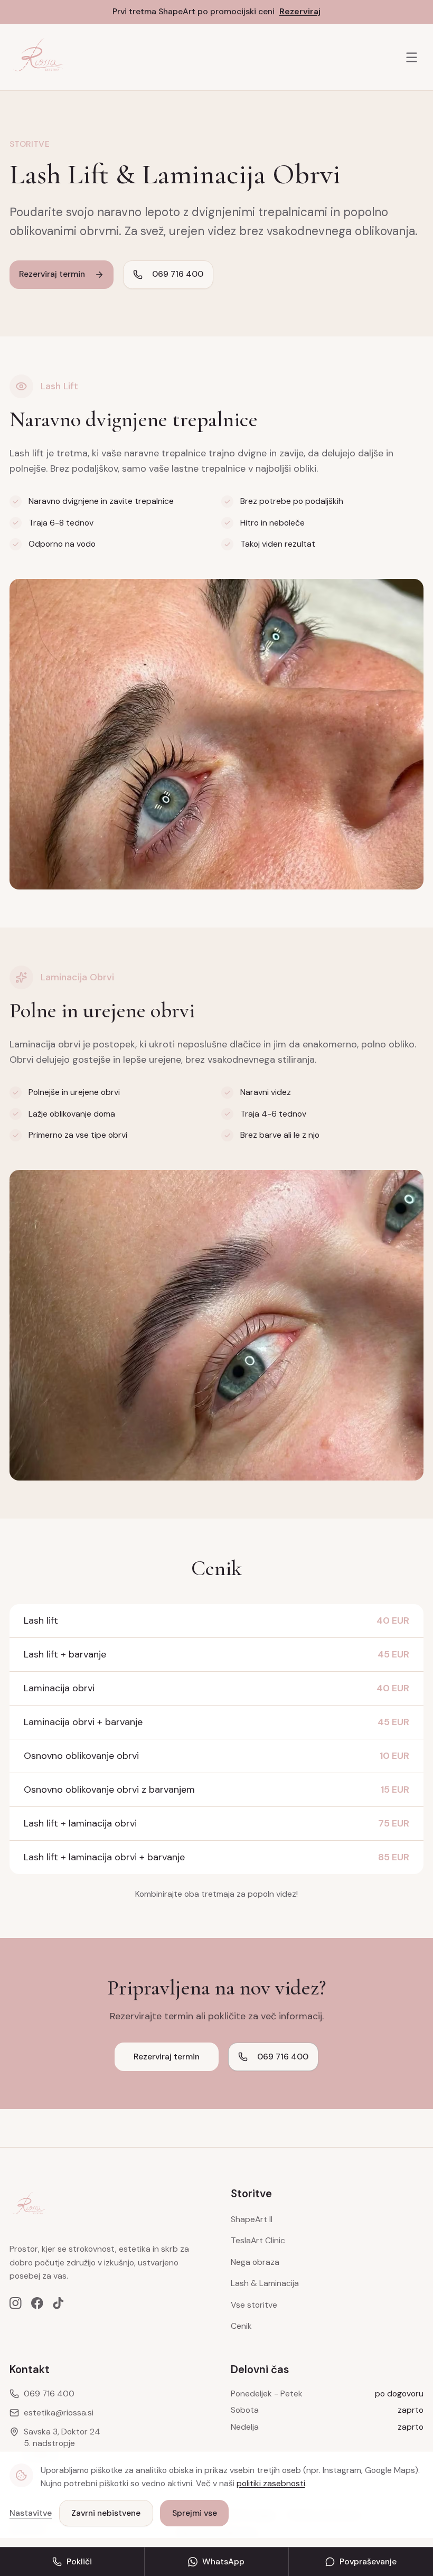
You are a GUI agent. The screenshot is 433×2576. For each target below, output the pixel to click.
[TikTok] (58, 2303)
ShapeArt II (252, 2219)
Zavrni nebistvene (106, 2513)
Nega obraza (255, 2262)
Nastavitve (31, 2513)
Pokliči (79, 2561)
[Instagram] (16, 2303)
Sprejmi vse (195, 2513)
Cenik (241, 2326)
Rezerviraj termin (52, 274)
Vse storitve (254, 2305)
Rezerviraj (300, 11)
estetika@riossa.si (59, 2413)
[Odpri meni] (412, 57)
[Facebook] (37, 2303)
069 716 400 (178, 274)
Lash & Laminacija (265, 2283)
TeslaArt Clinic (258, 2240)
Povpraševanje (368, 2561)
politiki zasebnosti (271, 2483)
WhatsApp (223, 2561)
